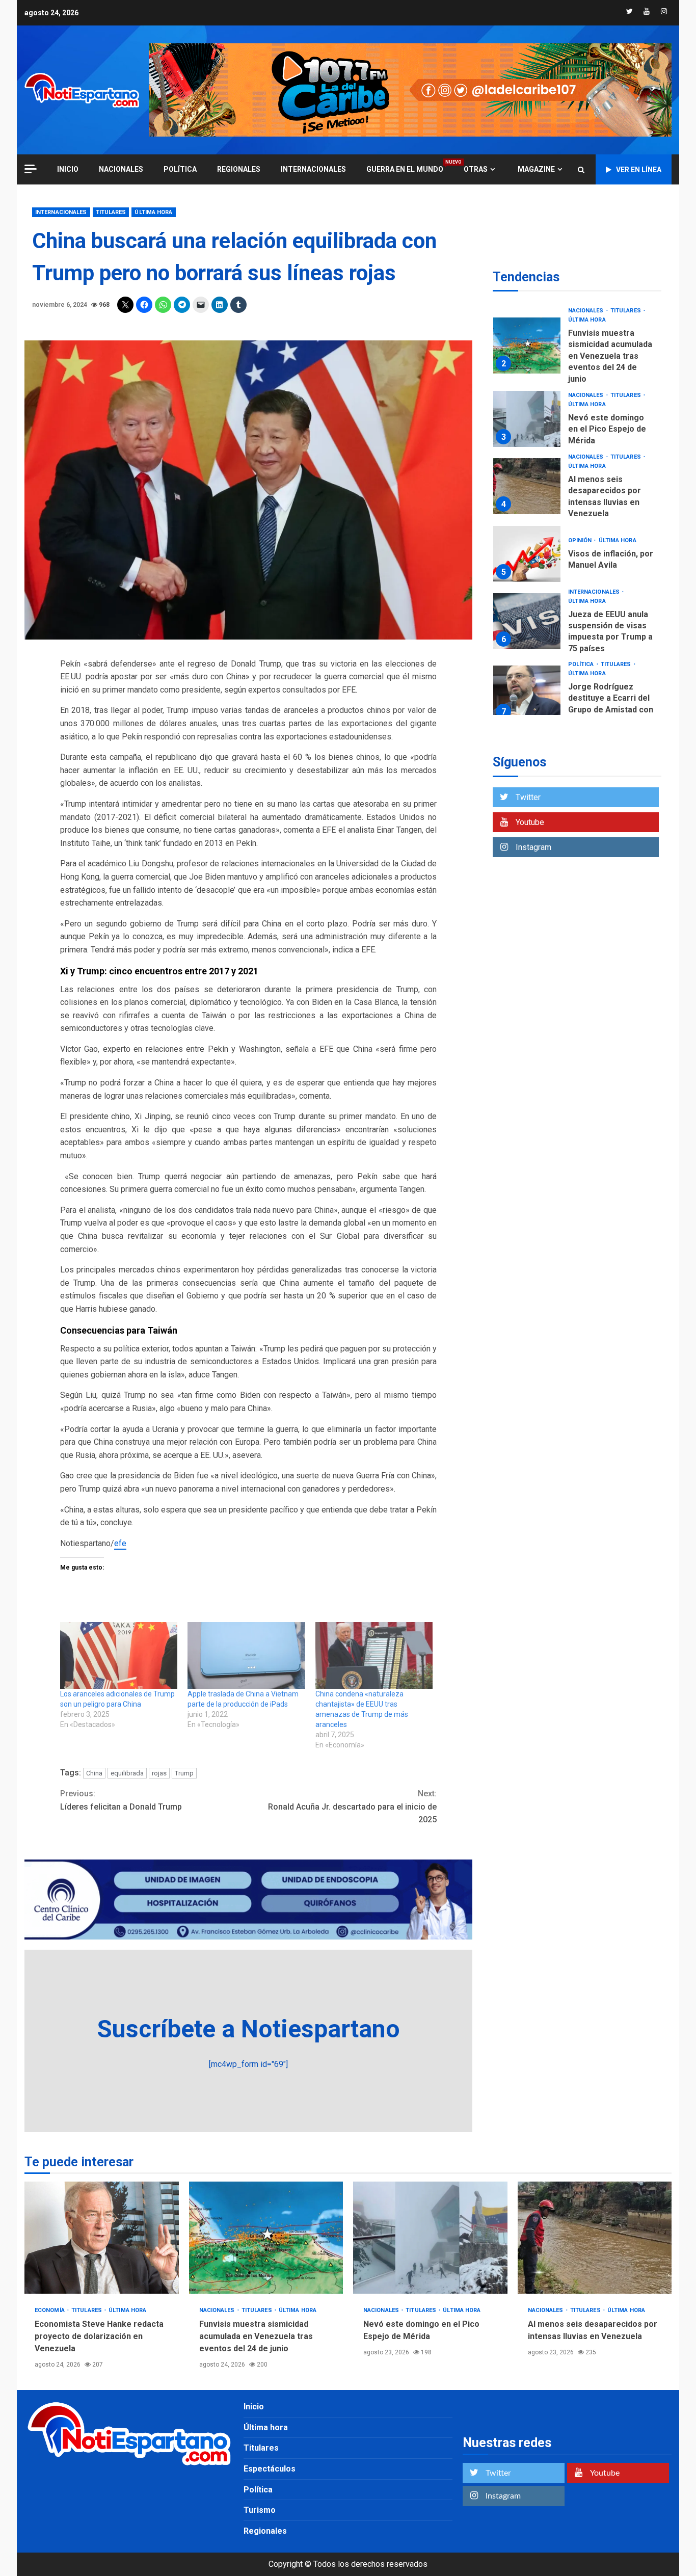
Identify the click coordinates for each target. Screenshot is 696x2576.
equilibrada (127, 1773)
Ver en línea (639, 170)
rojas (159, 1773)
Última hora (153, 212)
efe (120, 1543)
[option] (577, 337)
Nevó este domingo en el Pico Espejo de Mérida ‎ (527, 334)
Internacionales (313, 169)
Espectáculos (270, 2469)
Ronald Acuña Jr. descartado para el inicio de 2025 (352, 1807)
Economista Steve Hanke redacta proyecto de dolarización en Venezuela (527, 688)
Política (180, 169)
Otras (476, 169)
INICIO (68, 169)
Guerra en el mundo (405, 169)
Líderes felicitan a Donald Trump (121, 1800)
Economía (584, 653)
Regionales (239, 169)
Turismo (260, 2510)
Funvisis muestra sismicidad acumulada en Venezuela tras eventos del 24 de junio (266, 2238)
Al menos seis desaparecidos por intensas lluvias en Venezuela (527, 402)
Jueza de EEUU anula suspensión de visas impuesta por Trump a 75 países (527, 537)
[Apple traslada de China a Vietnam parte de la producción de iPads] (246, 1656)
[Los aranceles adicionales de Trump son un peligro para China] (119, 1656)
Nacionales (121, 169)
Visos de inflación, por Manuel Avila (527, 469)
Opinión (581, 456)
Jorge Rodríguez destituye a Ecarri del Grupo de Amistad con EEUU (527, 609)
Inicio (254, 2407)
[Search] (581, 170)
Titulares (111, 212)
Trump (184, 1773)
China (94, 1773)
